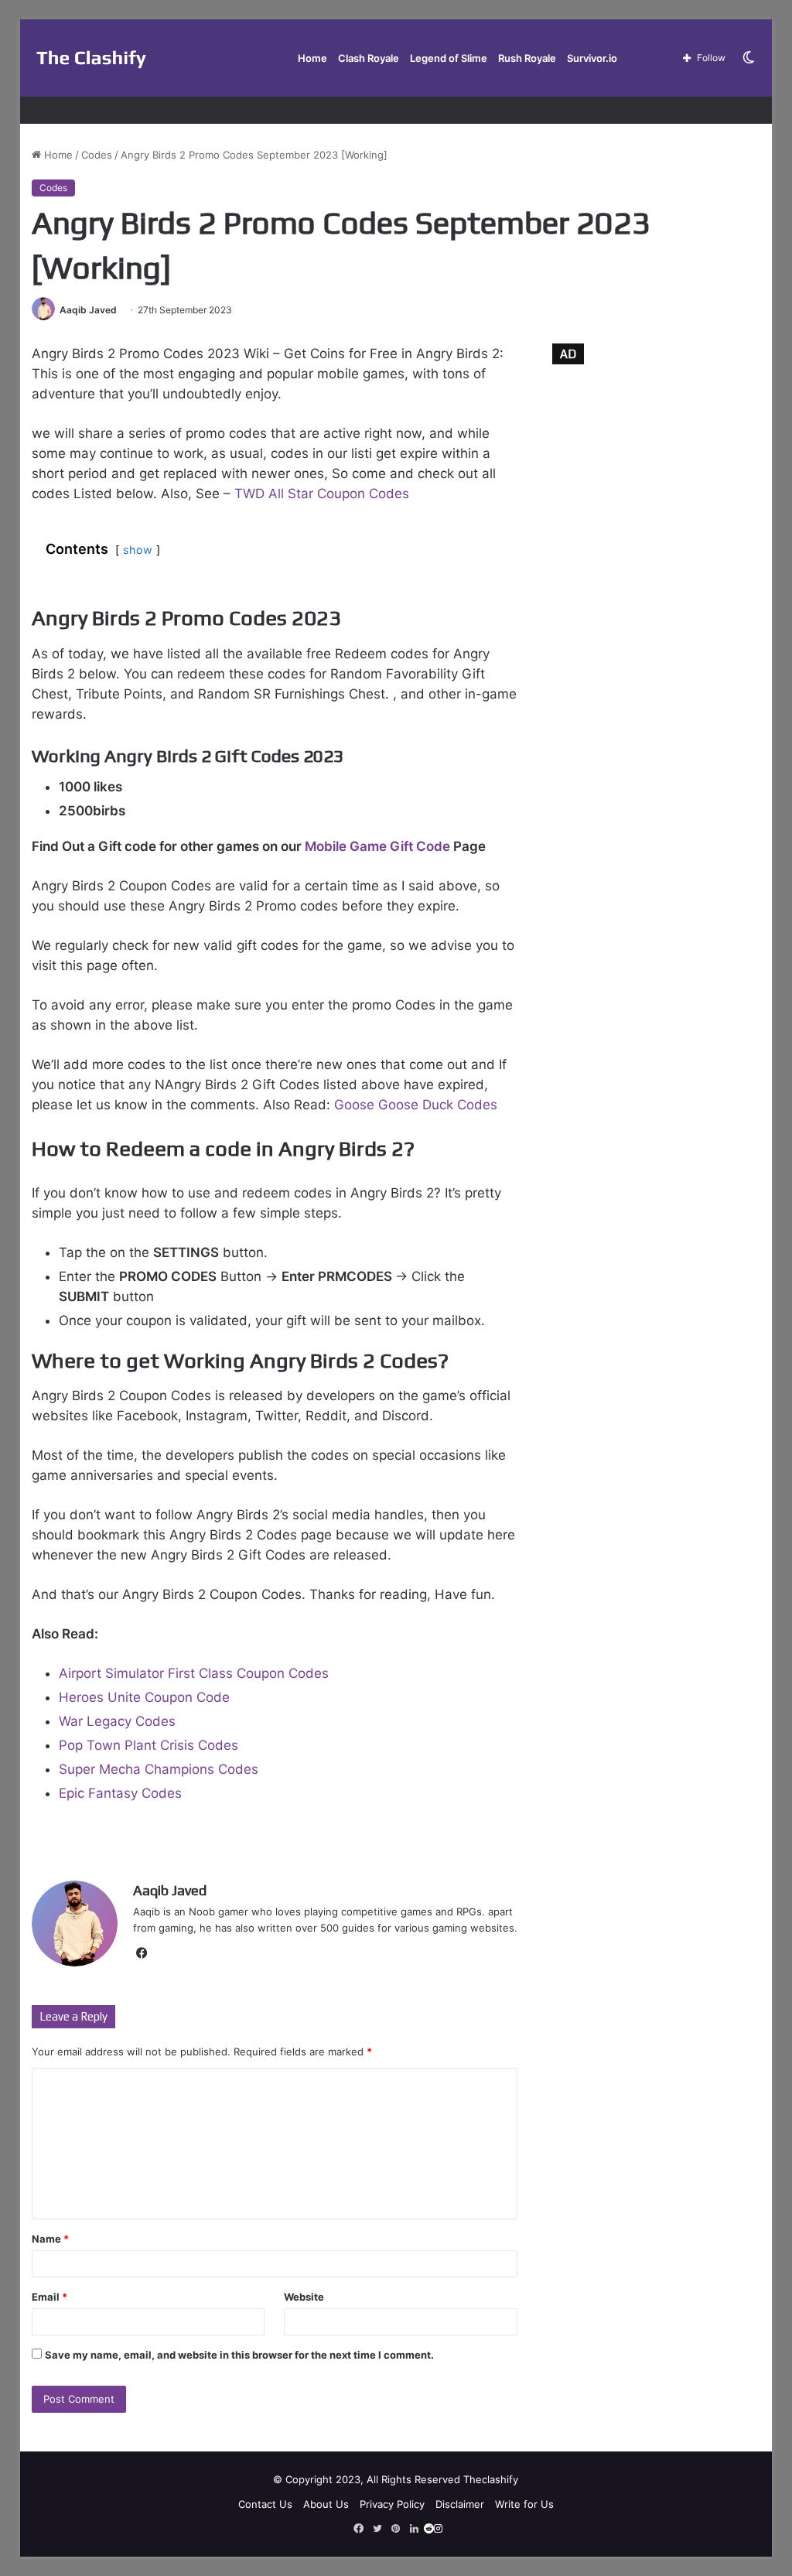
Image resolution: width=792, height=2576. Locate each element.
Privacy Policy (392, 2504)
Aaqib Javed (88, 310)
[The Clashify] (92, 58)
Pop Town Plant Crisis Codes (148, 1745)
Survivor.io (592, 58)
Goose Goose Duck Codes (416, 1105)
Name (50, 2239)
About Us (326, 2504)
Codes (97, 155)
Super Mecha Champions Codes (159, 1769)
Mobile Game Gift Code (377, 846)
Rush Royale (527, 58)
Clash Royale (369, 58)
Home (312, 58)
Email (49, 2297)
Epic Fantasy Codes (120, 1793)
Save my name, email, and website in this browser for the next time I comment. (239, 2355)
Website (304, 2297)
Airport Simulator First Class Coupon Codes (194, 1673)
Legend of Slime (449, 58)
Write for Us (524, 2504)
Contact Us (265, 2504)
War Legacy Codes (117, 1721)
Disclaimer (460, 2504)
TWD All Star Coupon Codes (322, 494)
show (138, 550)
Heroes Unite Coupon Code (144, 1697)
